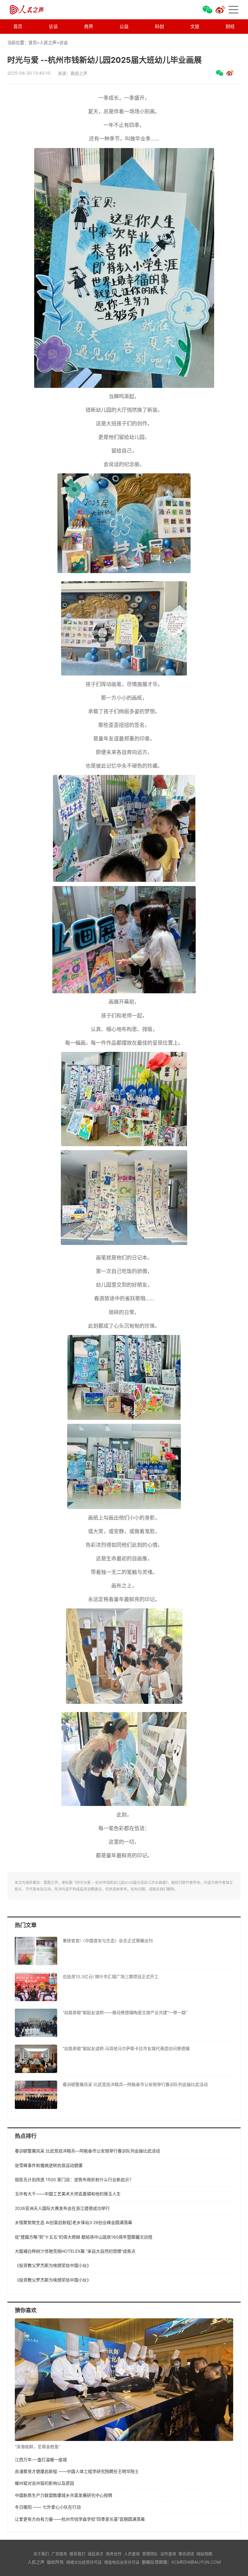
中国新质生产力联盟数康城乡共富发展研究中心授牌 (64, 2495)
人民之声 (37, 10)
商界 (89, 26)
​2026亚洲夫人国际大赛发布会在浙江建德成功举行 (62, 2208)
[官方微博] (220, 10)
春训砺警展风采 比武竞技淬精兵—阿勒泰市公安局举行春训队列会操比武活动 (87, 2151)
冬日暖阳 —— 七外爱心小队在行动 (48, 2507)
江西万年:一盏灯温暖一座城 (41, 2460)
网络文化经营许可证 (84, 2562)
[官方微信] (207, 10)
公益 (124, 26)
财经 (230, 26)
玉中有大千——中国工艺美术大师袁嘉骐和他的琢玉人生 (68, 2194)
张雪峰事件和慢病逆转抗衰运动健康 (49, 2165)
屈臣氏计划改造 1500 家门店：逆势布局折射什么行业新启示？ (74, 2179)
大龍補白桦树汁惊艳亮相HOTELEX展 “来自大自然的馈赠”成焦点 (75, 2251)
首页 (18, 26)
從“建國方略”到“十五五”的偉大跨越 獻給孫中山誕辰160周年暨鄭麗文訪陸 (84, 2237)
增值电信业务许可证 (122, 2562)
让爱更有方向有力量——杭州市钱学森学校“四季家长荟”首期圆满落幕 (80, 2519)
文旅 (195, 26)
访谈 (53, 26)
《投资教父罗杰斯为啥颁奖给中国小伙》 (53, 2265)
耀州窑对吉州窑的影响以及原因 (44, 2483)
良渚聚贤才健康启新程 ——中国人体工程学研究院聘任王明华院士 (77, 2471)
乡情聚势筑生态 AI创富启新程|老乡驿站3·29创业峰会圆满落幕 (73, 2222)
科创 (159, 26)
